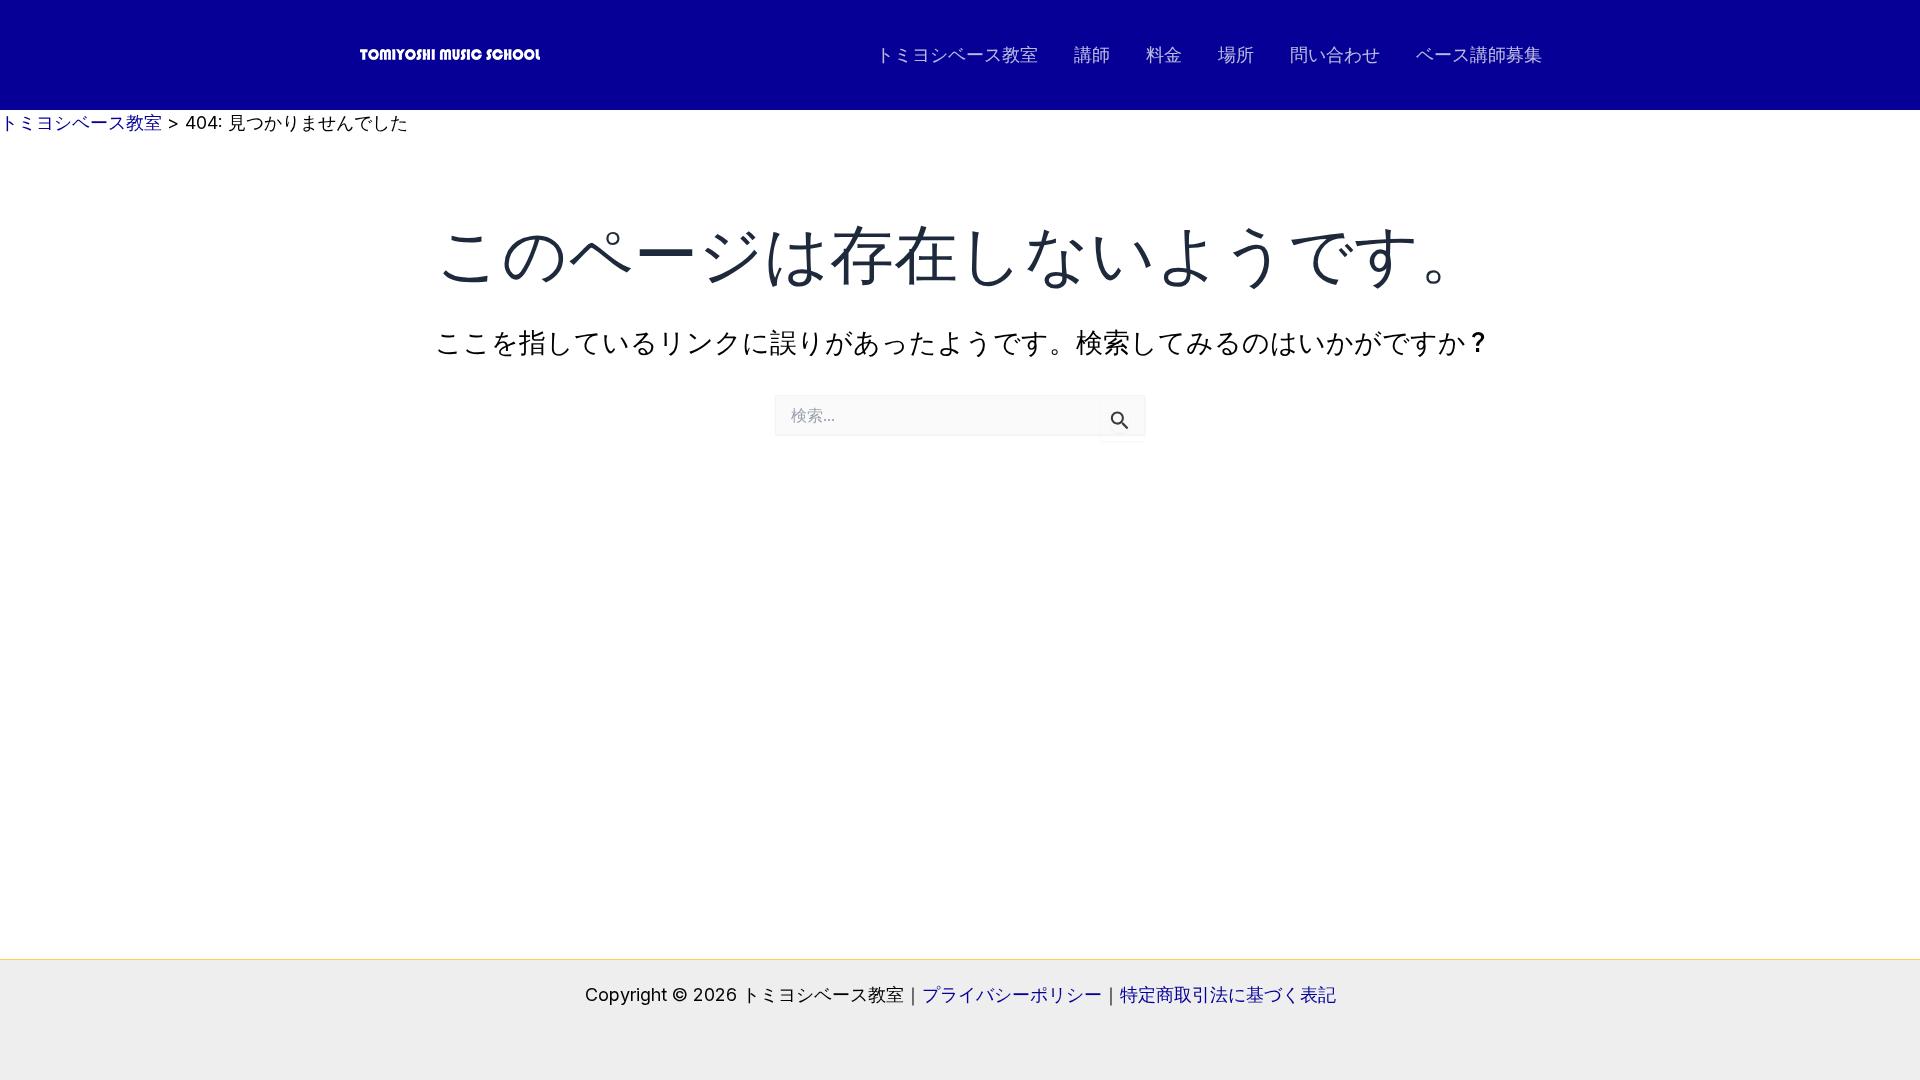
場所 (1236, 54)
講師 (1092, 54)
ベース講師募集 (1479, 54)
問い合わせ (1335, 54)
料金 (1164, 54)
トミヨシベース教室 (957, 54)
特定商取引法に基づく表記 (1228, 994)
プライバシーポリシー (1012, 994)
